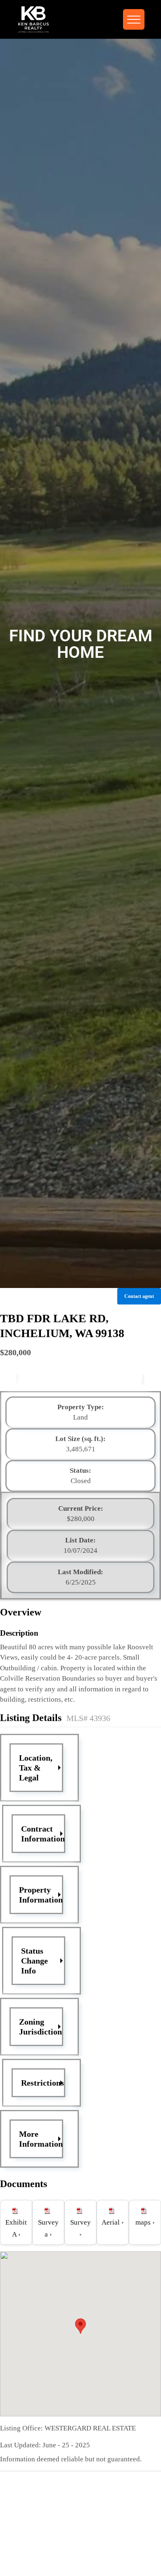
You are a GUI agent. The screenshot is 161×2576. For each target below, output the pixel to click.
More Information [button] (41, 2139)
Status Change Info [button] (34, 1961)
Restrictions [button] (43, 2083)
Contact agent (139, 1296)
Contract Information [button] (43, 1834)
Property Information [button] (41, 1895)
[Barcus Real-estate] (33, 19)
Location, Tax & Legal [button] (36, 1768)
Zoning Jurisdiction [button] (40, 2027)
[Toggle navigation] (134, 19)
